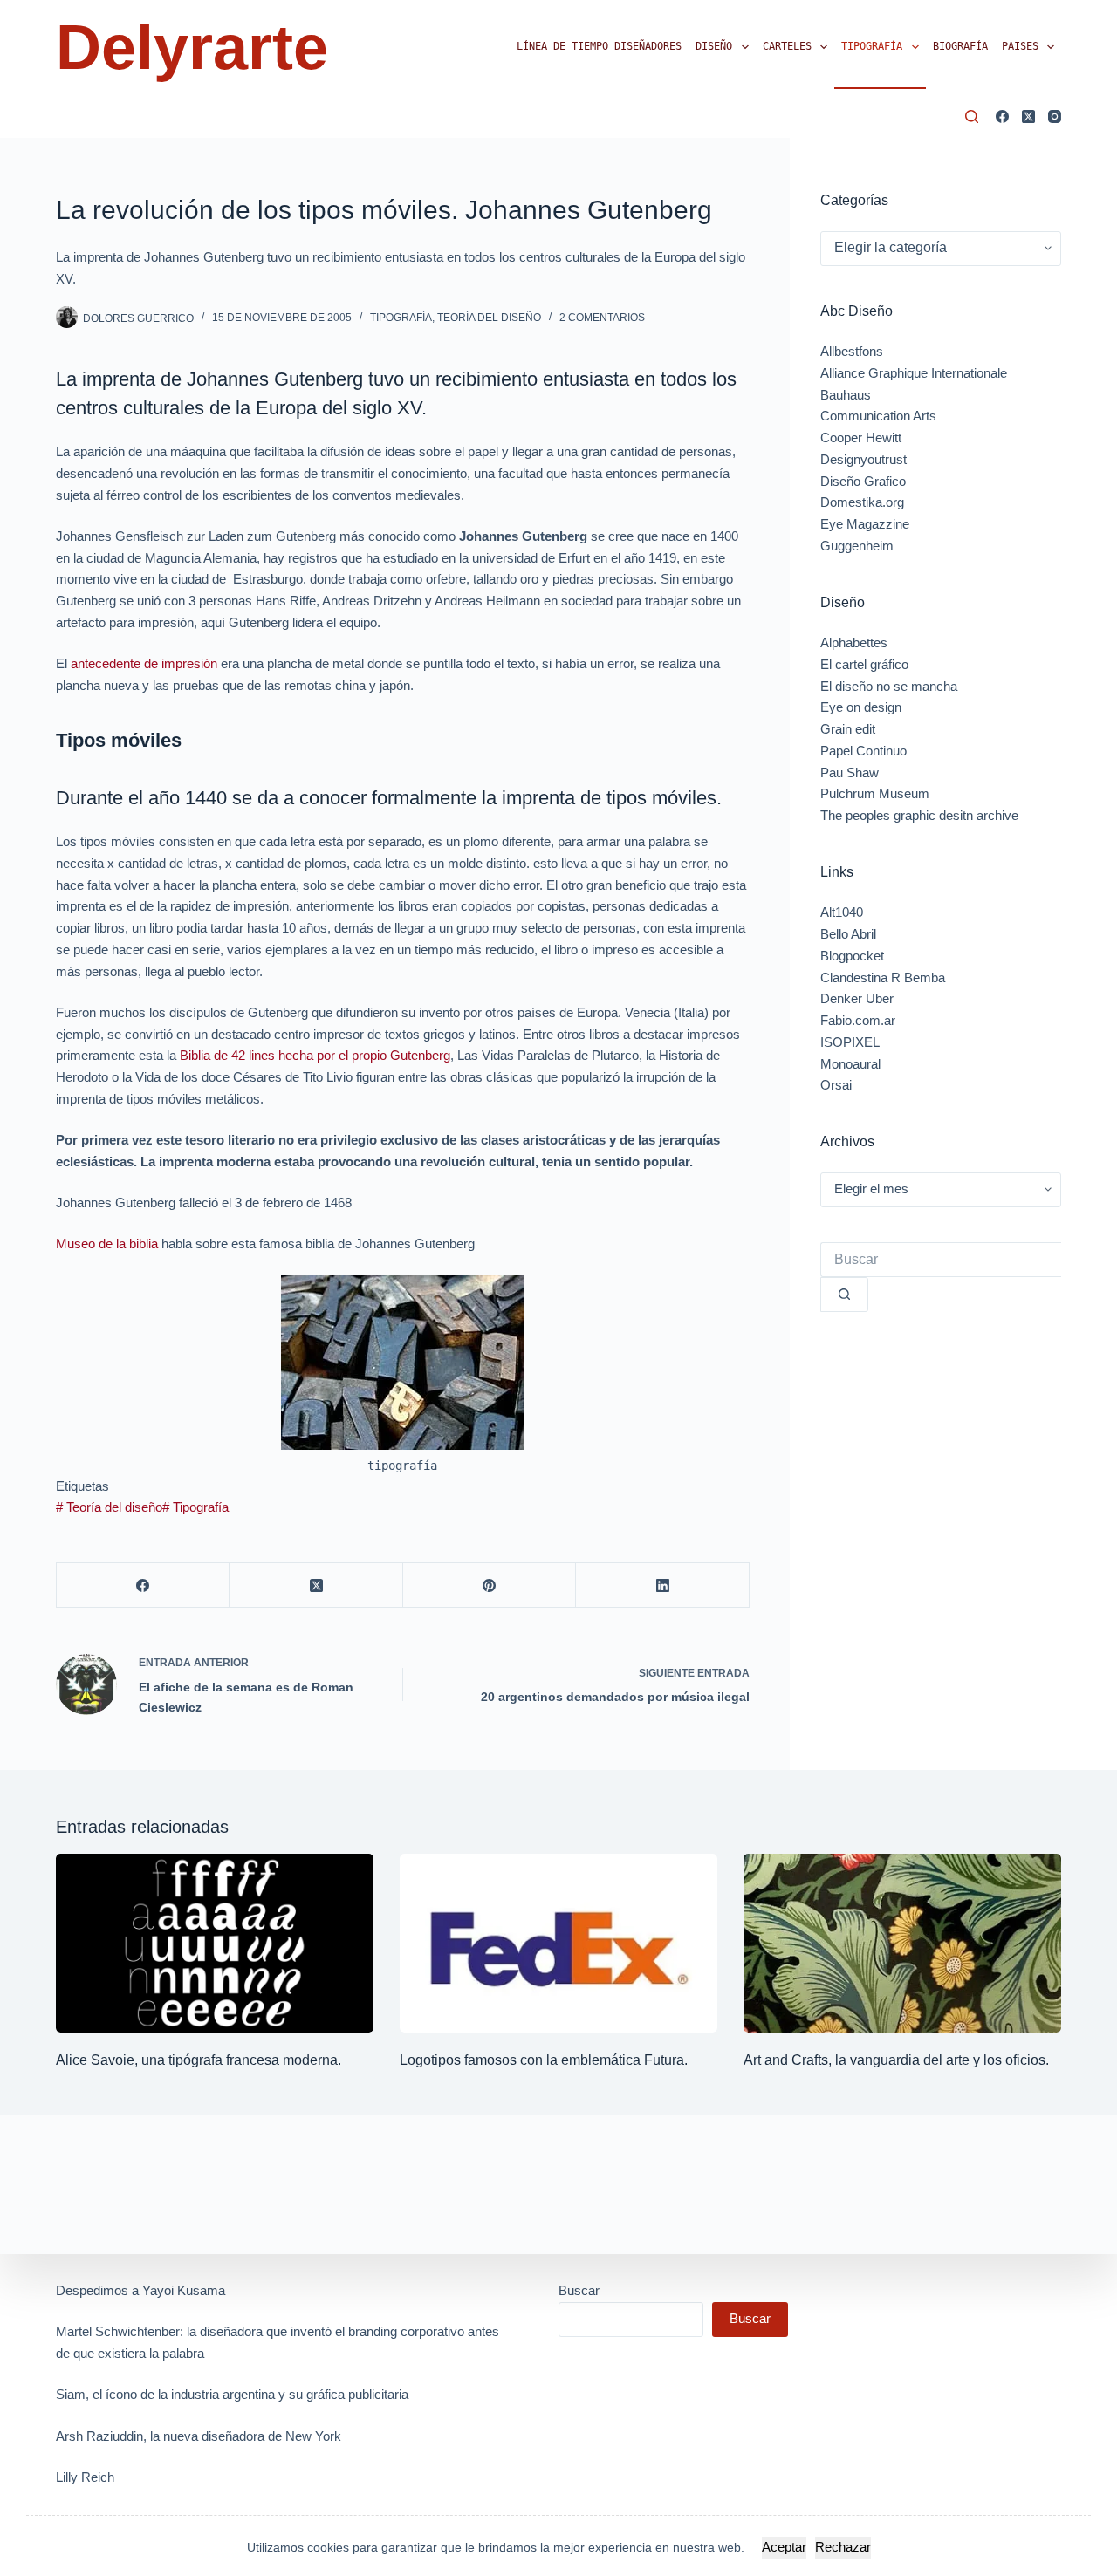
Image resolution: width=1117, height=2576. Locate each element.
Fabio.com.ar (858, 1020)
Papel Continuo (863, 751)
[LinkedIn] (662, 1585)
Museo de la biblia (107, 1244)
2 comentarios (602, 318)
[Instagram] (1055, 116)
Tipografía (872, 46)
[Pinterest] (490, 1585)
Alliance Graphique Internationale (914, 373)
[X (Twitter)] (1028, 116)
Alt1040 (842, 912)
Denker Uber (857, 998)
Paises (1020, 46)
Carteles (787, 46)
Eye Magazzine (865, 524)
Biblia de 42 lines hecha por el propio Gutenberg (315, 1055)
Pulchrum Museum (875, 793)
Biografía (960, 46)
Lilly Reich (85, 2477)
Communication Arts (878, 416)
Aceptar (784, 2547)
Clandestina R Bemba (883, 977)
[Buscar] (972, 116)
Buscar (579, 2290)
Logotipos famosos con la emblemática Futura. (544, 2060)
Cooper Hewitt (861, 437)
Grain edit (848, 729)
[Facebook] (1002, 116)
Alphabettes (854, 642)
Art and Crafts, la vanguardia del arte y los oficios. (896, 2060)
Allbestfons (852, 351)
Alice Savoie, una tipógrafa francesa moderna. (199, 2060)
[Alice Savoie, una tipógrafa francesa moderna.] (215, 1943)
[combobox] (941, 1260)
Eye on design (861, 707)
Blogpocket (852, 956)
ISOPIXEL (850, 1042)
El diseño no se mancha (889, 686)
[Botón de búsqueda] (844, 1295)
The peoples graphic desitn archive (919, 815)
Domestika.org (862, 502)
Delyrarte (192, 47)
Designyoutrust (863, 459)
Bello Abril (848, 934)
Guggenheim (857, 546)
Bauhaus (846, 395)
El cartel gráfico (864, 664)
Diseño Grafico (863, 481)
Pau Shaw (850, 772)
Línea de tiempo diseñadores (599, 46)
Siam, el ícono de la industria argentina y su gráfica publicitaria (232, 2394)
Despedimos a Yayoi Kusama (140, 2290)
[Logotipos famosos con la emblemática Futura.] (558, 1943)
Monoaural (850, 1064)
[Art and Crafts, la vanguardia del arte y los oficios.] (902, 1943)
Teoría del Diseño (489, 318)
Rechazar (843, 2547)
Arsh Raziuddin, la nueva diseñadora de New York (199, 2436)
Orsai (836, 1085)
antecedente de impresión (144, 663)
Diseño (714, 46)
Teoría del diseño (109, 1507)
